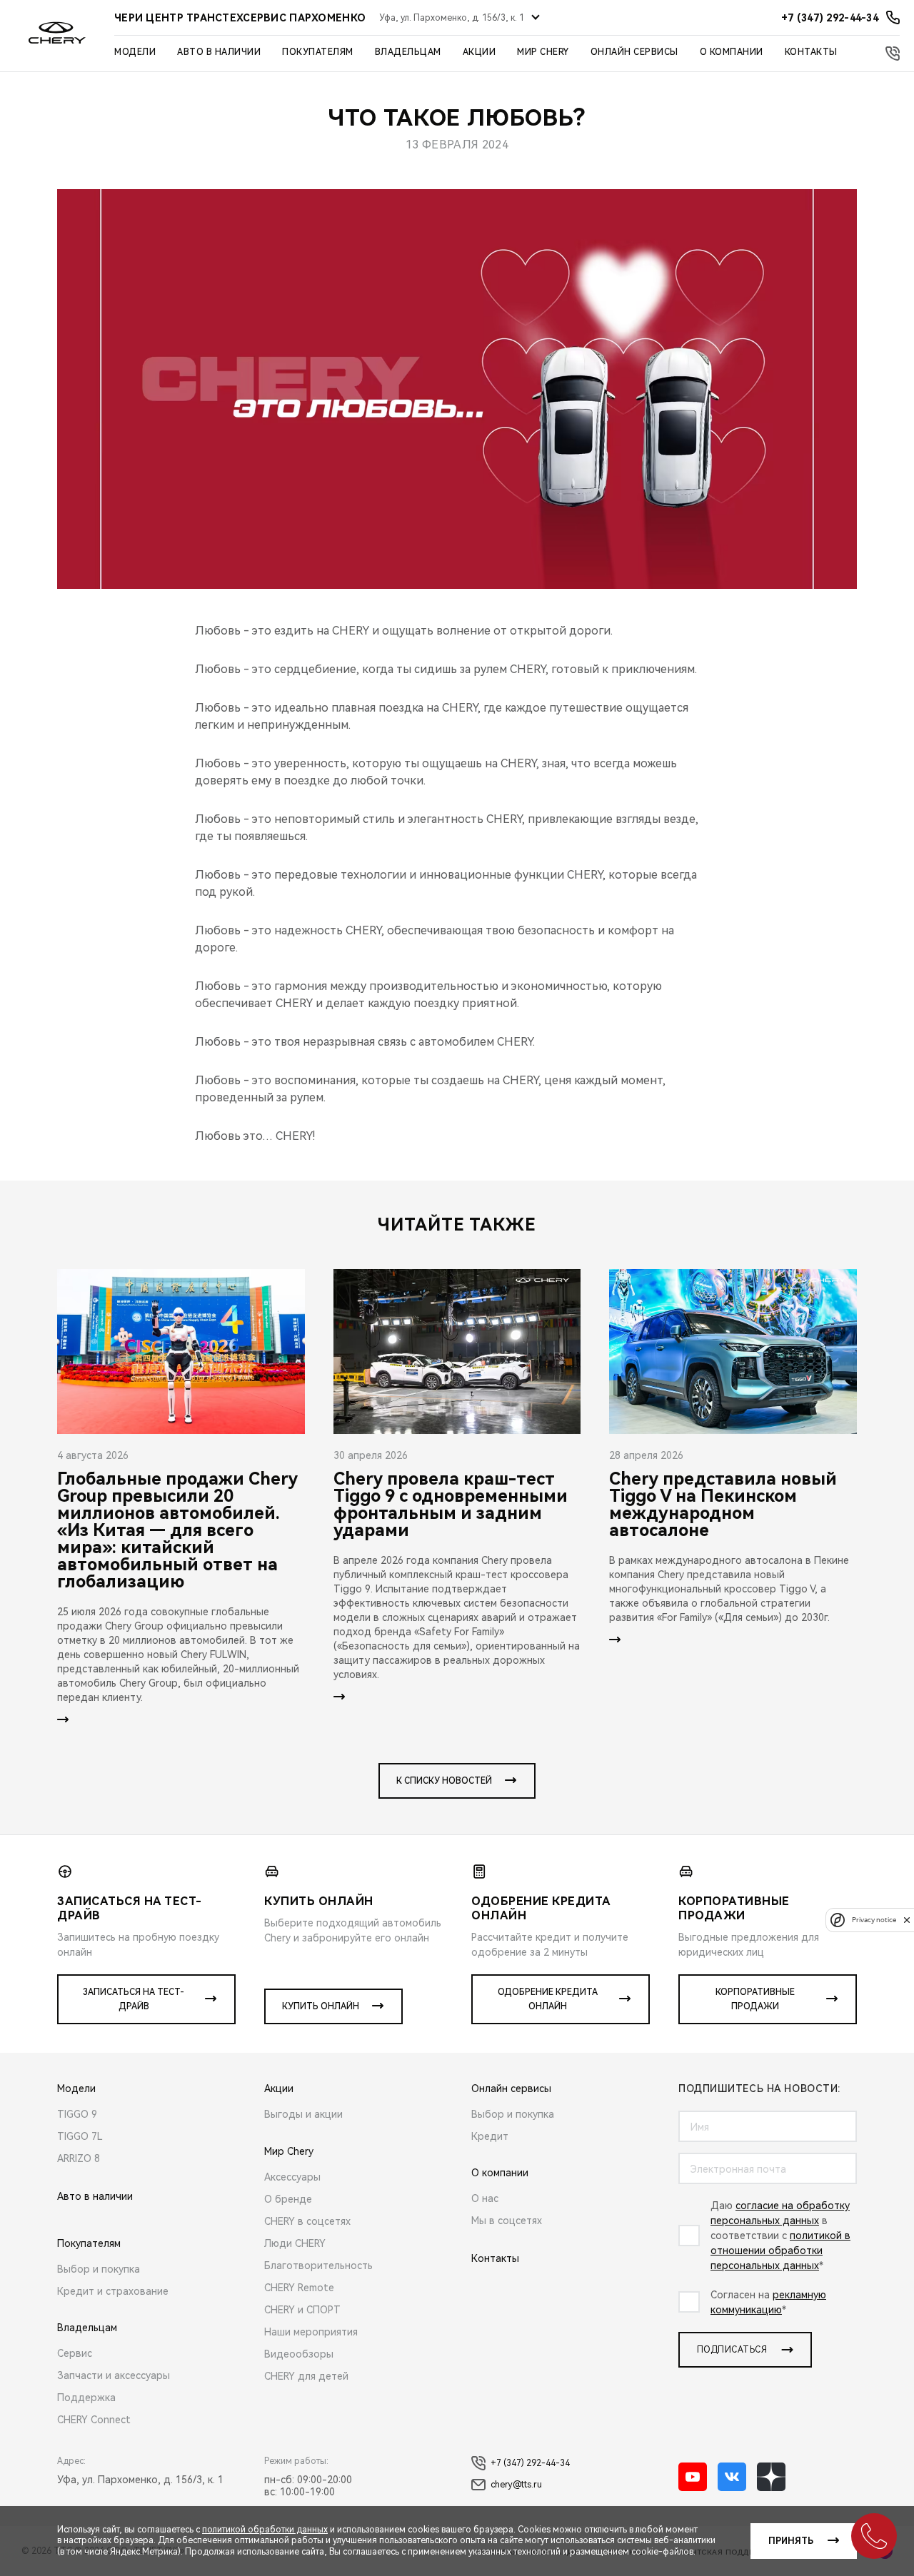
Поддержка (86, 2398)
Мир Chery (543, 52)
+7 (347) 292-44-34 (530, 2463)
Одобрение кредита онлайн (548, 1999)
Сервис (75, 2353)
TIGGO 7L (80, 2136)
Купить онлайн (321, 2006)
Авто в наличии (219, 52)
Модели (135, 52)
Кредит (490, 2136)
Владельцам (408, 52)
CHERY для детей (306, 2376)
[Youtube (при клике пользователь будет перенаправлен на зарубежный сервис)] (693, 2477)
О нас (485, 2198)
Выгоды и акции (303, 2114)
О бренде (288, 2199)
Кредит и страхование (113, 2291)
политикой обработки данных (265, 2530)
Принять (791, 2541)
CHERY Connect (94, 2420)
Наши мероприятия (311, 2332)
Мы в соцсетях (507, 2221)
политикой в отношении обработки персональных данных (780, 2251)
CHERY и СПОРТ (302, 2310)
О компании (732, 52)
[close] (907, 1920)
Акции (479, 52)
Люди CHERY (295, 2243)
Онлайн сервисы (634, 52)
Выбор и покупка (99, 2269)
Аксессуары (292, 2177)
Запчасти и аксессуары (114, 2375)
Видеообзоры (299, 2354)
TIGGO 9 (77, 2114)
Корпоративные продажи (755, 1999)
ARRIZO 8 (79, 2158)
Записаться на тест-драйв (134, 1999)
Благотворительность (318, 2266)
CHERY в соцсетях (307, 2221)
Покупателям (318, 52)
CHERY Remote (299, 2288)
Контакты (811, 52)
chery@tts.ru (516, 2485)
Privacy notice (874, 1920)
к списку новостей (444, 1781)
